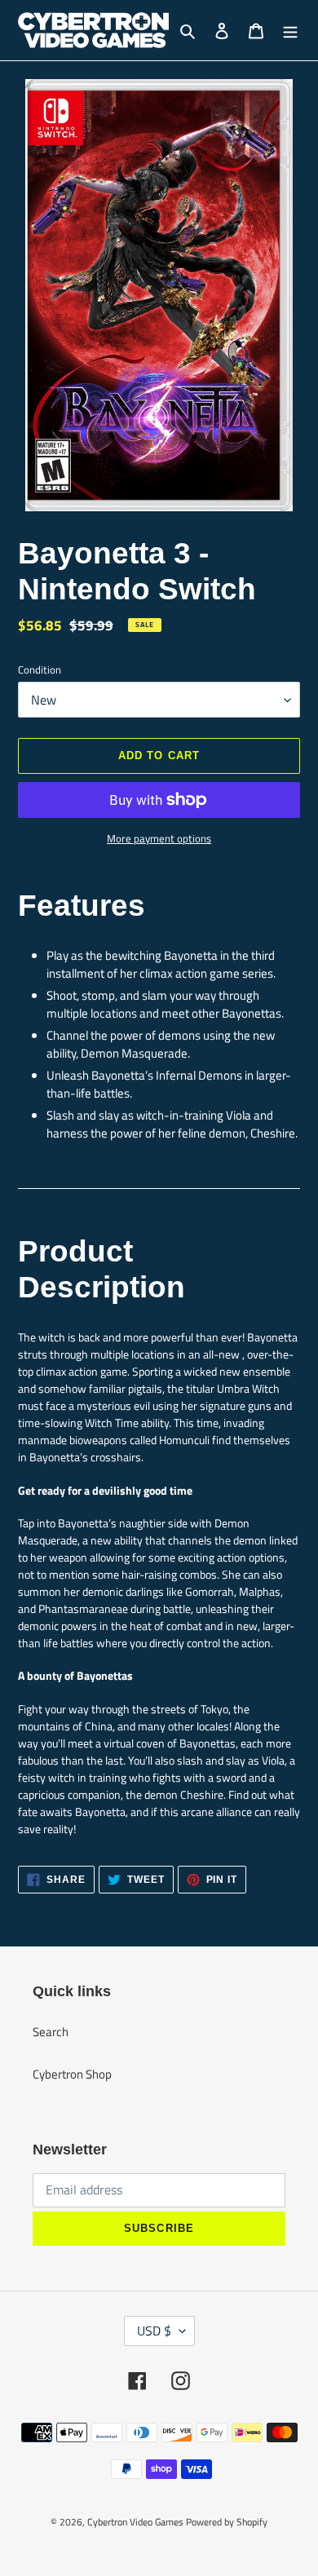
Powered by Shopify (227, 2522)
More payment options (159, 839)
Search (51, 2032)
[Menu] (290, 31)
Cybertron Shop (72, 2074)
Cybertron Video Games (135, 2522)
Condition (40, 670)
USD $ (154, 2331)
